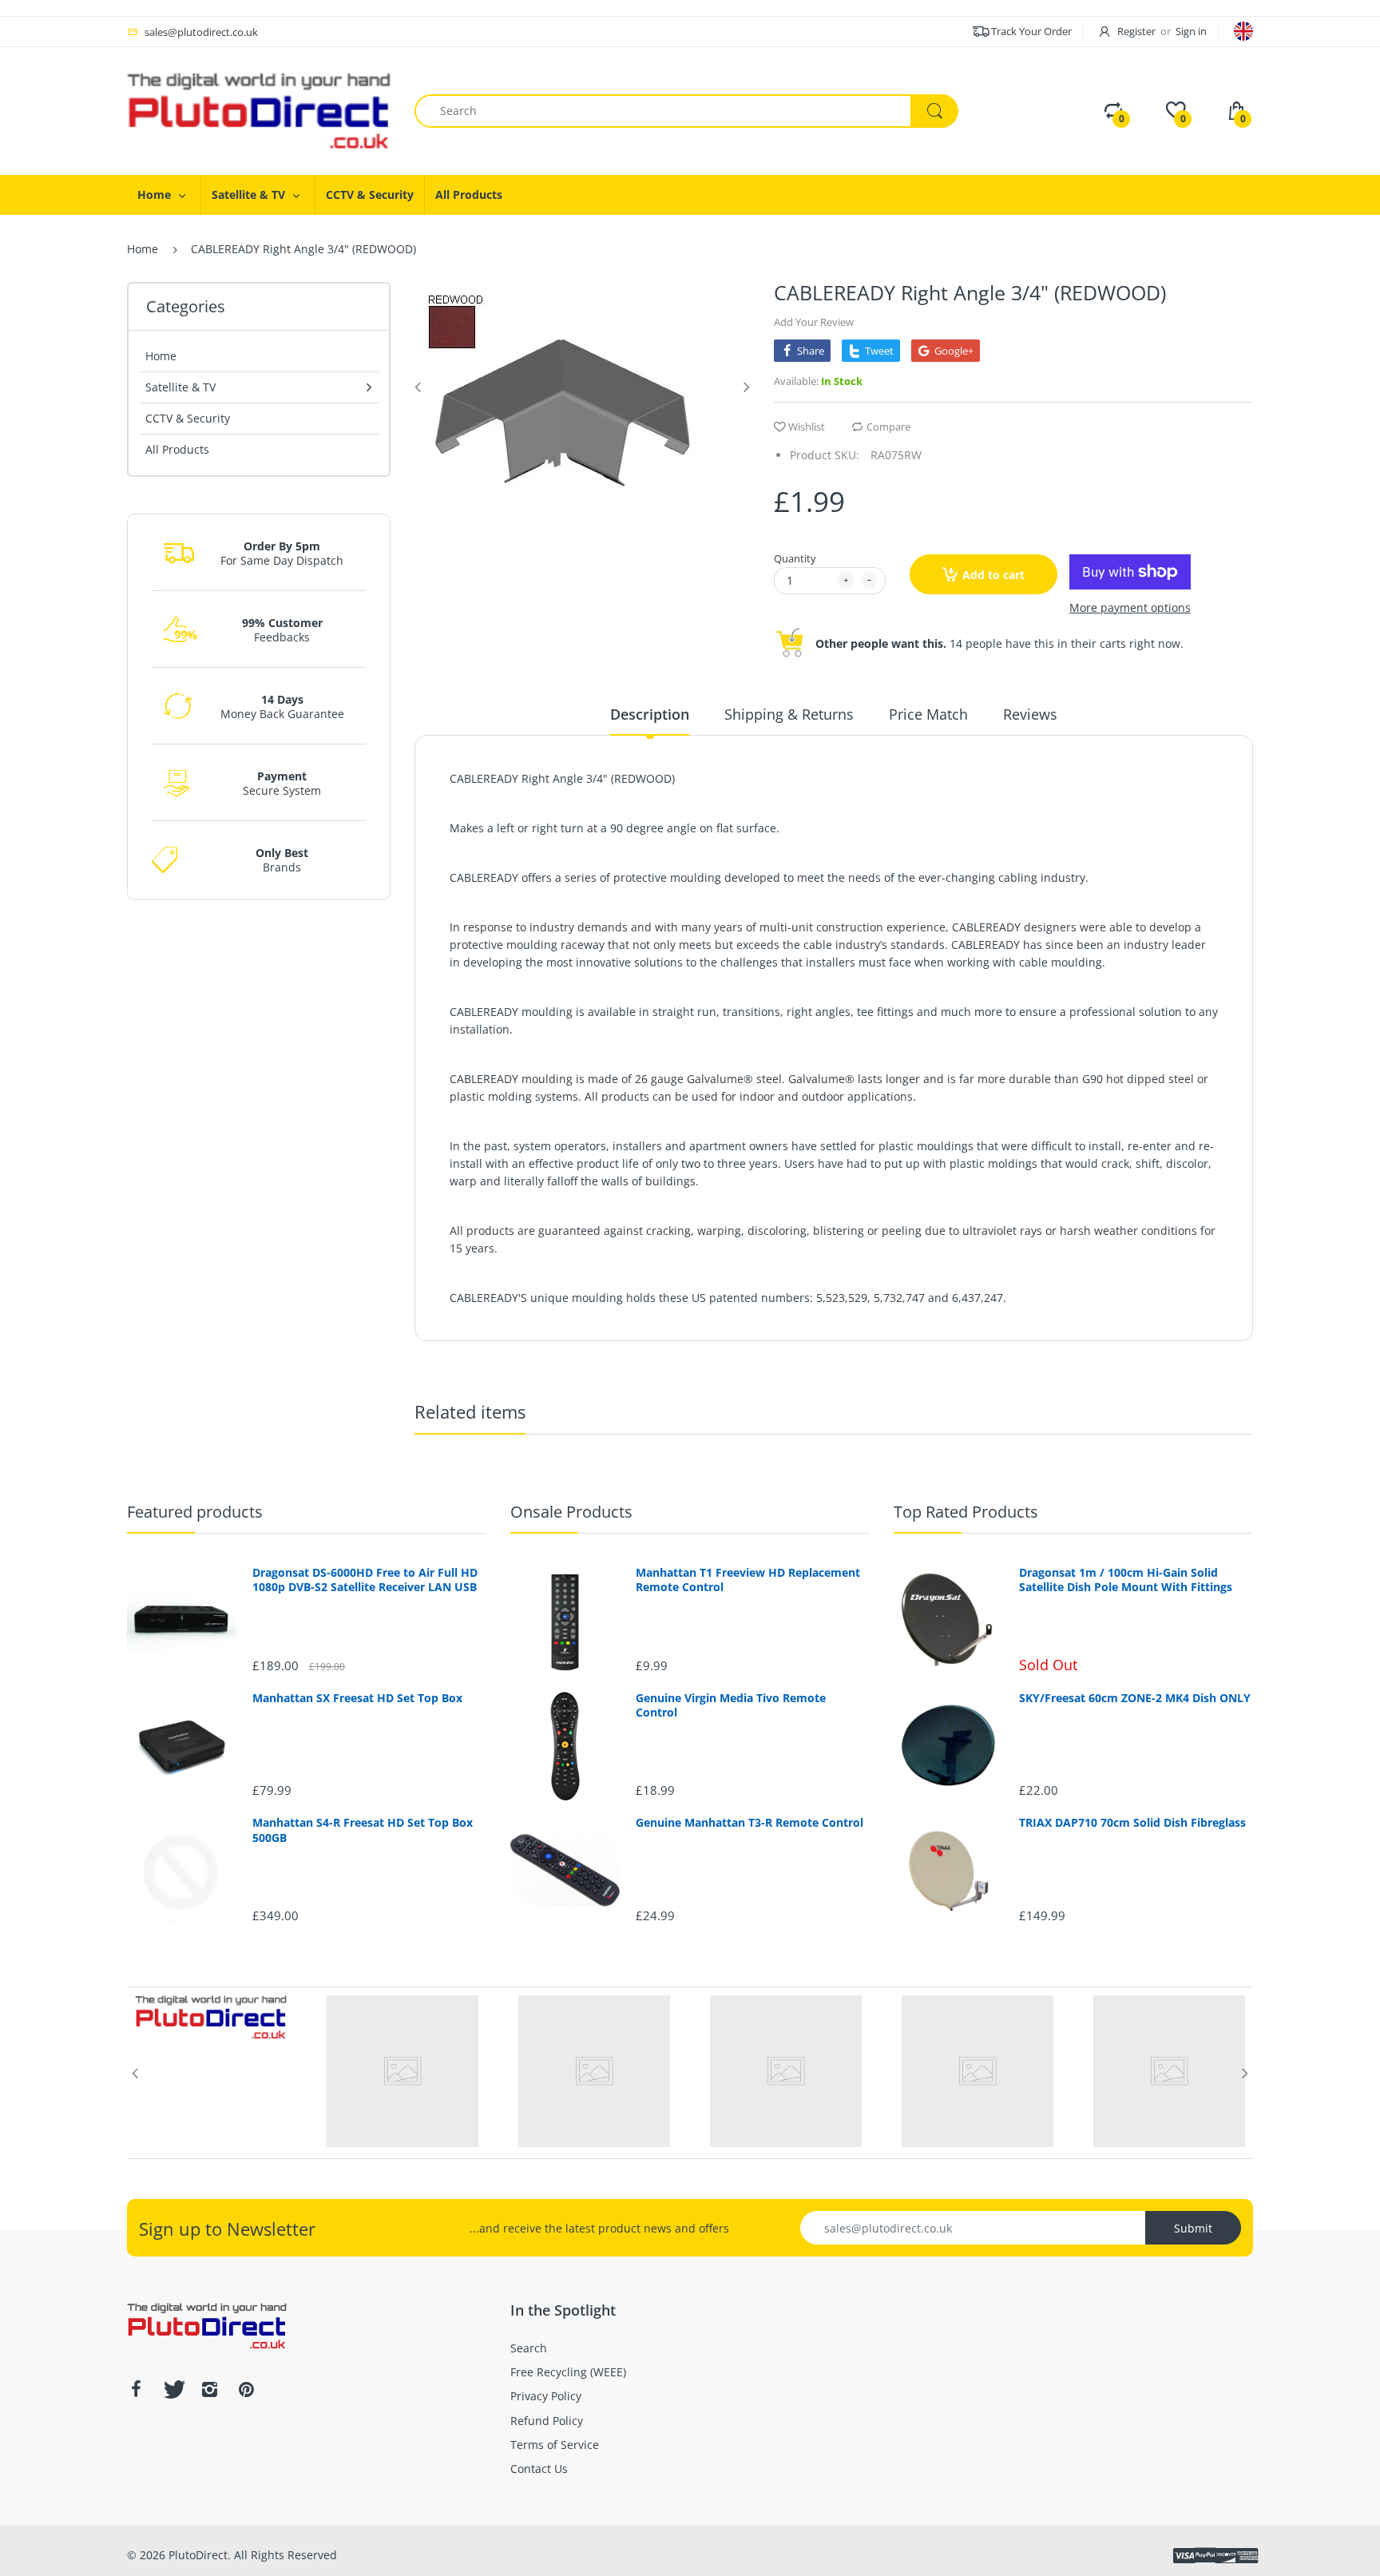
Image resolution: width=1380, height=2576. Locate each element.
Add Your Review (814, 322)
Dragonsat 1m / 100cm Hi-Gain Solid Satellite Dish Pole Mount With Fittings (1126, 1580)
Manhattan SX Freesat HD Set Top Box (357, 1698)
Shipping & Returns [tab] (789, 714)
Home (143, 249)
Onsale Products (571, 1512)
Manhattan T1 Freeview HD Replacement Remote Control (748, 1580)
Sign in (1191, 31)
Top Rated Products (966, 1512)
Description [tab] (650, 714)
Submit (1193, 2228)
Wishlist (807, 427)
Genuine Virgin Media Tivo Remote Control (731, 1705)
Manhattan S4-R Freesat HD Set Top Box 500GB (363, 1830)
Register (1136, 31)
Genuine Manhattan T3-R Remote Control (749, 1823)
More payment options (1130, 608)
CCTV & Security (188, 418)
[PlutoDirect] (259, 110)
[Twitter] (172, 2389)
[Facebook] (136, 2389)
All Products (177, 449)
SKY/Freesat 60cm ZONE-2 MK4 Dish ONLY (1135, 1698)
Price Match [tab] (928, 714)
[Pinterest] (246, 2389)
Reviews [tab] (1030, 714)
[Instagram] (209, 2389)
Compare (888, 427)
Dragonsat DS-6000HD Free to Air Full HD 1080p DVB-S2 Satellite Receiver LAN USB (365, 1580)
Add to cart (993, 575)
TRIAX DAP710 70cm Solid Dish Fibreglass (1132, 1823)
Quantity (795, 558)
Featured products (195, 1512)
